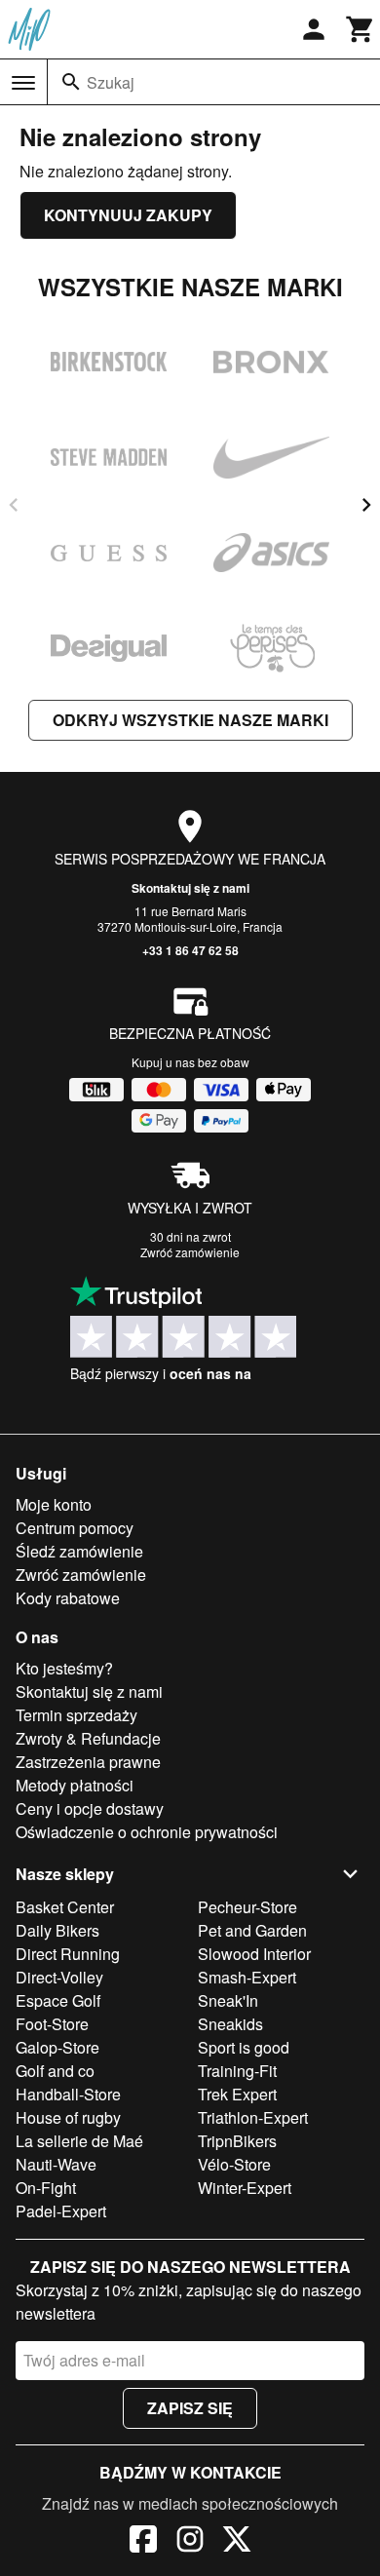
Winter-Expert (245, 2188)
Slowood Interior (254, 1954)
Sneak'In (228, 2000)
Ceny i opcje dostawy (90, 1808)
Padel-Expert (61, 2211)
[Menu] (23, 83)
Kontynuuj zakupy (128, 215)
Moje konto (54, 1504)
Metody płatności (75, 1785)
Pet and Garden (252, 1930)
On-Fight (46, 2188)
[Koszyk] (361, 29)
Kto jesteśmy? (64, 1668)
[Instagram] (190, 2542)
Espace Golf (58, 2000)
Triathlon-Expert (253, 2117)
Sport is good (244, 2047)
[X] (237, 2542)
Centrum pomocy (75, 1528)
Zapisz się (190, 2408)
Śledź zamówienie (79, 1551)
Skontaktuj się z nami (190, 888)
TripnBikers (237, 2141)
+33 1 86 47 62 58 (190, 950)
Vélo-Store (234, 2164)
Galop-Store (57, 2047)
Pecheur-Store (247, 1907)
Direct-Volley (59, 1977)
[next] (366, 505)
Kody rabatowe (68, 1598)
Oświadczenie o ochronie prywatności (147, 1832)
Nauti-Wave (56, 2164)
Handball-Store (68, 2094)
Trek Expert (237, 2094)
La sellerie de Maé (79, 2141)
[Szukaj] (71, 82)
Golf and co (55, 2071)
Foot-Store (52, 2024)
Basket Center (65, 1907)
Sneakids (230, 2024)
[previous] (14, 505)
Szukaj (111, 82)
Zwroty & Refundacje (88, 1738)
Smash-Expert (247, 1977)
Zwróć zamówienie (190, 1252)
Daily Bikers (57, 1930)
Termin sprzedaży (76, 1715)
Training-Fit (237, 2071)
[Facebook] (143, 2542)
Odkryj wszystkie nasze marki (190, 720)
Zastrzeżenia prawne (88, 1762)
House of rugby (68, 2117)
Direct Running (68, 1954)
